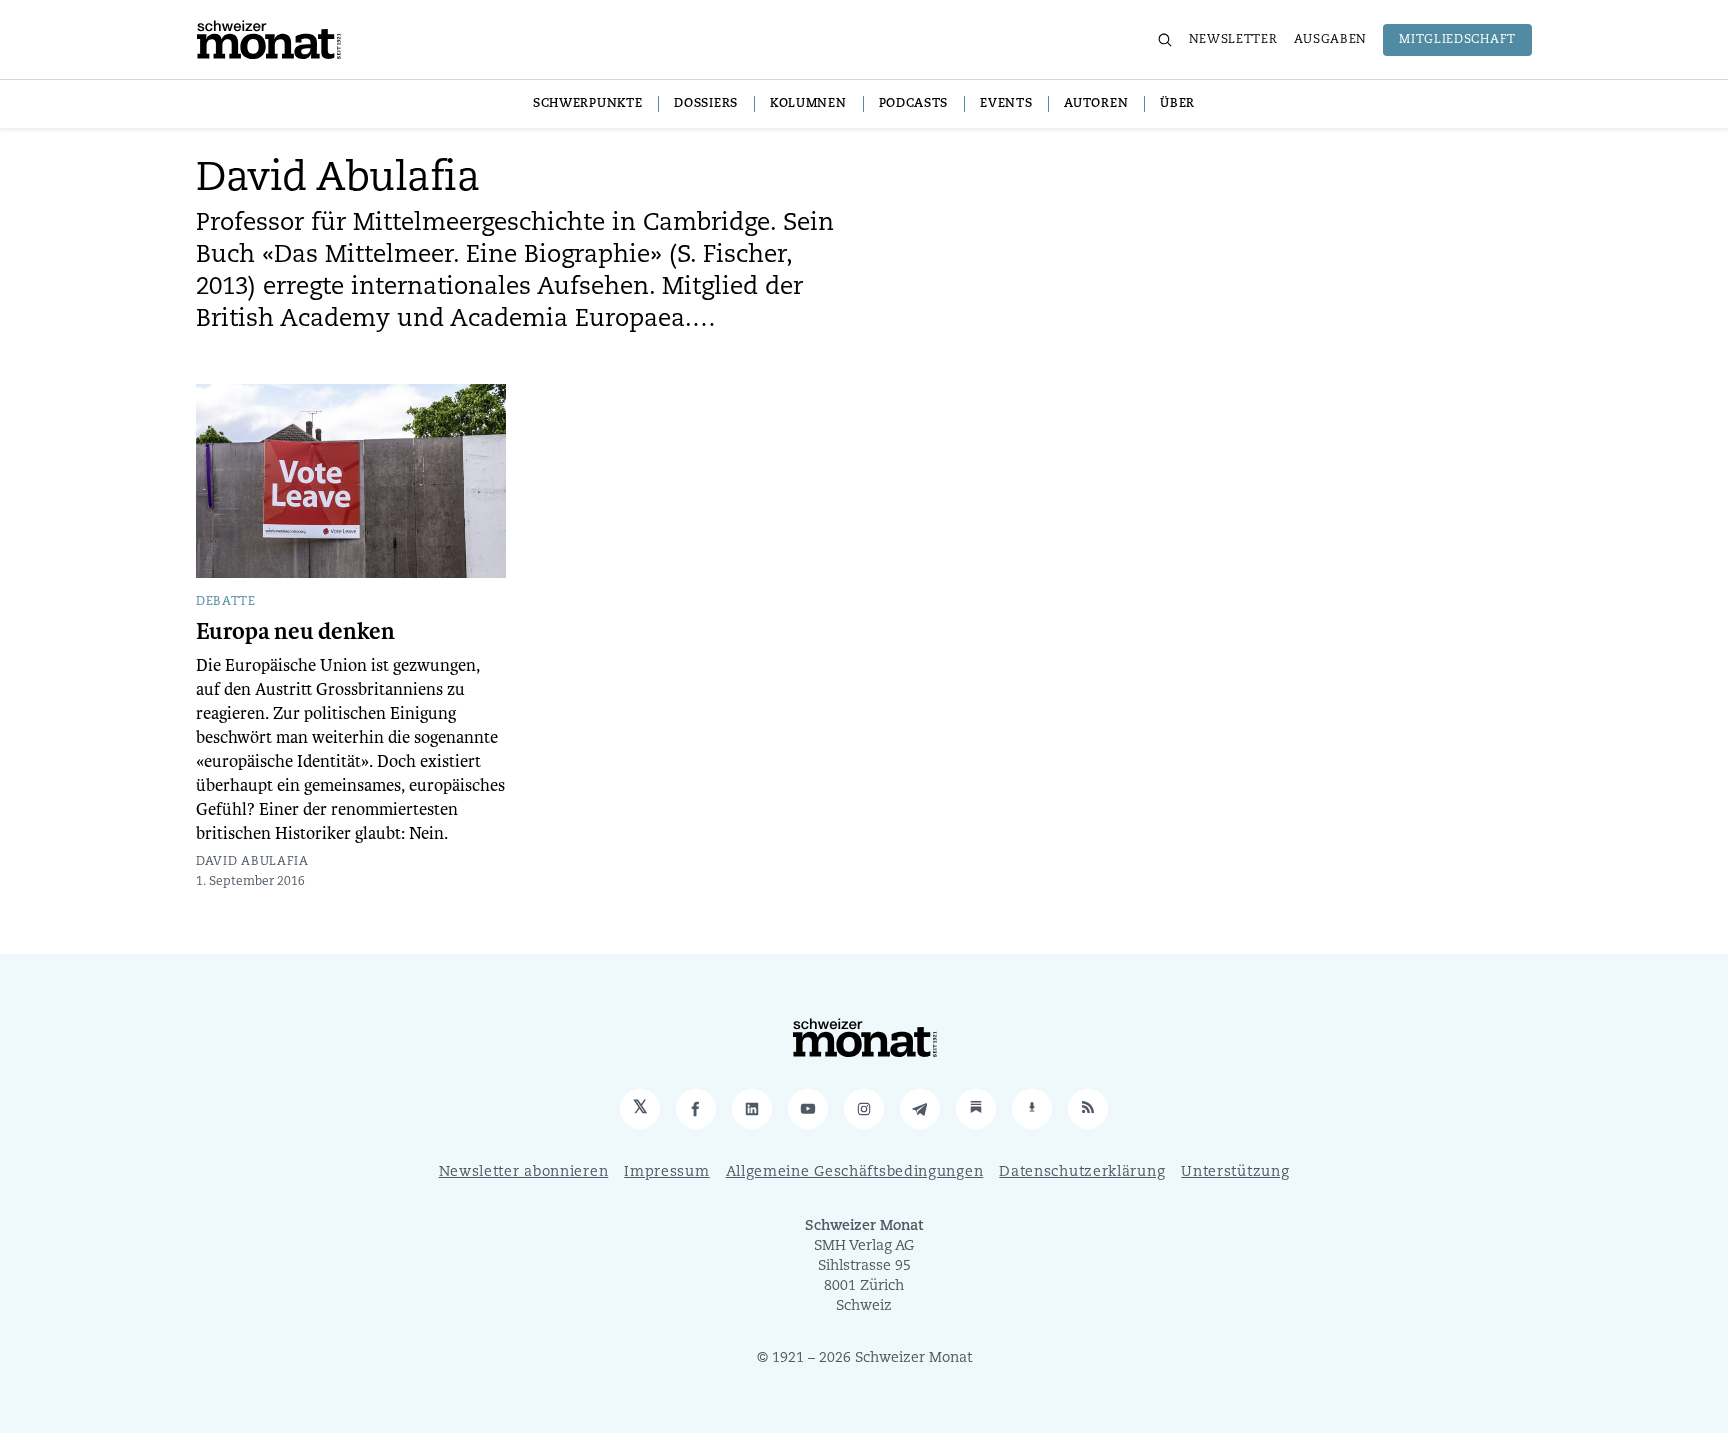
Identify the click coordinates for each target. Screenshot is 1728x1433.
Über (1177, 104)
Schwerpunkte (587, 104)
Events (1006, 104)
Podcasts (914, 104)
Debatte (226, 602)
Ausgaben (1331, 40)
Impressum (666, 1172)
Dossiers (706, 104)
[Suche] (1165, 40)
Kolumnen (808, 104)
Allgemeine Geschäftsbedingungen (855, 1172)
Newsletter (1233, 40)
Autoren (1096, 104)
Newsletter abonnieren (524, 1172)
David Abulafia (252, 862)
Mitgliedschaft (1457, 40)
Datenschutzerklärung (1082, 1172)
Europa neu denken (295, 632)
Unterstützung (1235, 1172)
